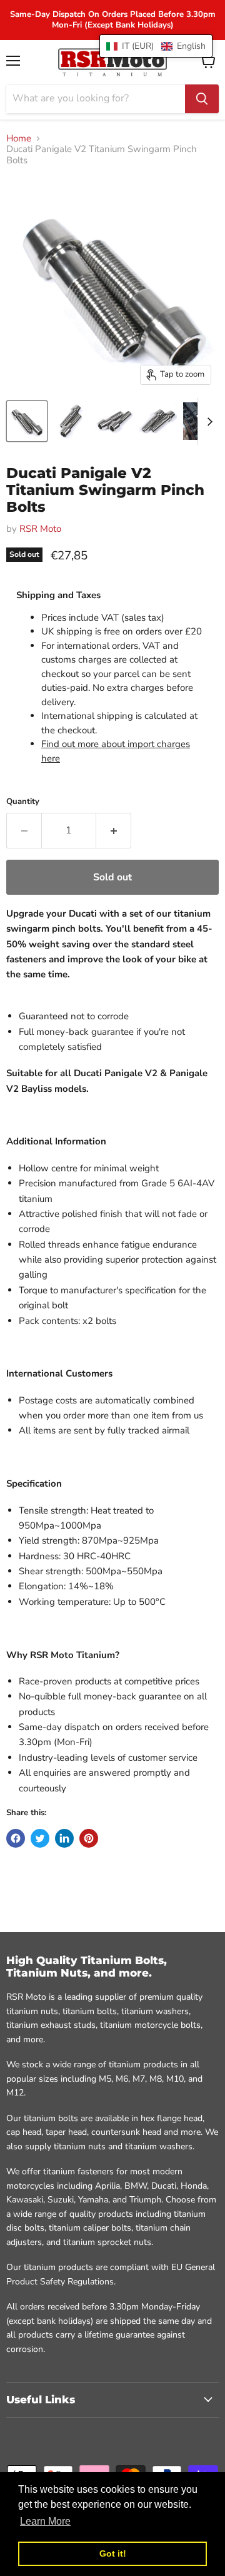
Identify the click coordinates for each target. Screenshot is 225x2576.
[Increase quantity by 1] (114, 830)
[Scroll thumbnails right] (207, 421)
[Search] (202, 99)
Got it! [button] (113, 2553)
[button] (156, 46)
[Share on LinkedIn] (64, 1838)
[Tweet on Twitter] (40, 1838)
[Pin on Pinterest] (89, 1838)
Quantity (23, 802)
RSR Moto (40, 529)
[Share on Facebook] (16, 1838)
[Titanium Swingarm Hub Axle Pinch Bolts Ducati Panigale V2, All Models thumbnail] (27, 421)
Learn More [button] (45, 2521)
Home (19, 139)
